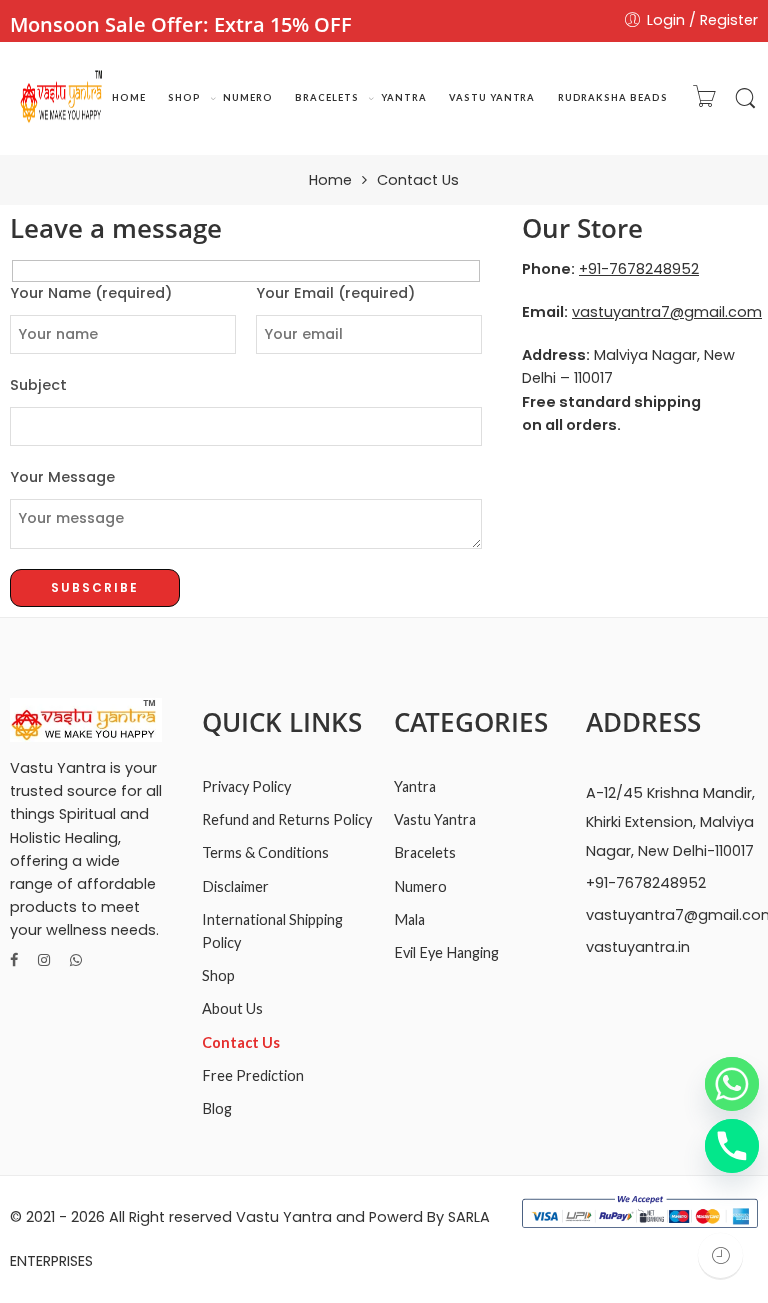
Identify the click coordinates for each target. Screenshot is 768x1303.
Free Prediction (253, 1075)
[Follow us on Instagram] (44, 960)
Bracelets (425, 852)
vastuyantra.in (638, 947)
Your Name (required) (91, 293)
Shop (218, 975)
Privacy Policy (246, 786)
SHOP (184, 97)
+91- (639, 269)
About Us (232, 1008)
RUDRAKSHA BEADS (613, 97)
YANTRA (404, 97)
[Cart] (704, 99)
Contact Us (241, 1042)
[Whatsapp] (732, 1084)
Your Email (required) (335, 293)
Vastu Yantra (435, 819)
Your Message (62, 477)
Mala (409, 919)
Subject (38, 385)
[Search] (745, 99)
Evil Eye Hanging (446, 952)
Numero (420, 886)
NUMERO (248, 97)
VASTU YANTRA (492, 97)
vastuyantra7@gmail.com (667, 312)
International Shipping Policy (272, 931)
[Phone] (732, 1146)
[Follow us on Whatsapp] (76, 960)
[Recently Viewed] (720, 1255)
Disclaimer (235, 886)
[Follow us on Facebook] (14, 960)
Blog (217, 1108)
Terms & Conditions (265, 852)
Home (330, 180)
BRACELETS (326, 97)
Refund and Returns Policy (287, 819)
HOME (129, 97)
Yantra (415, 786)
